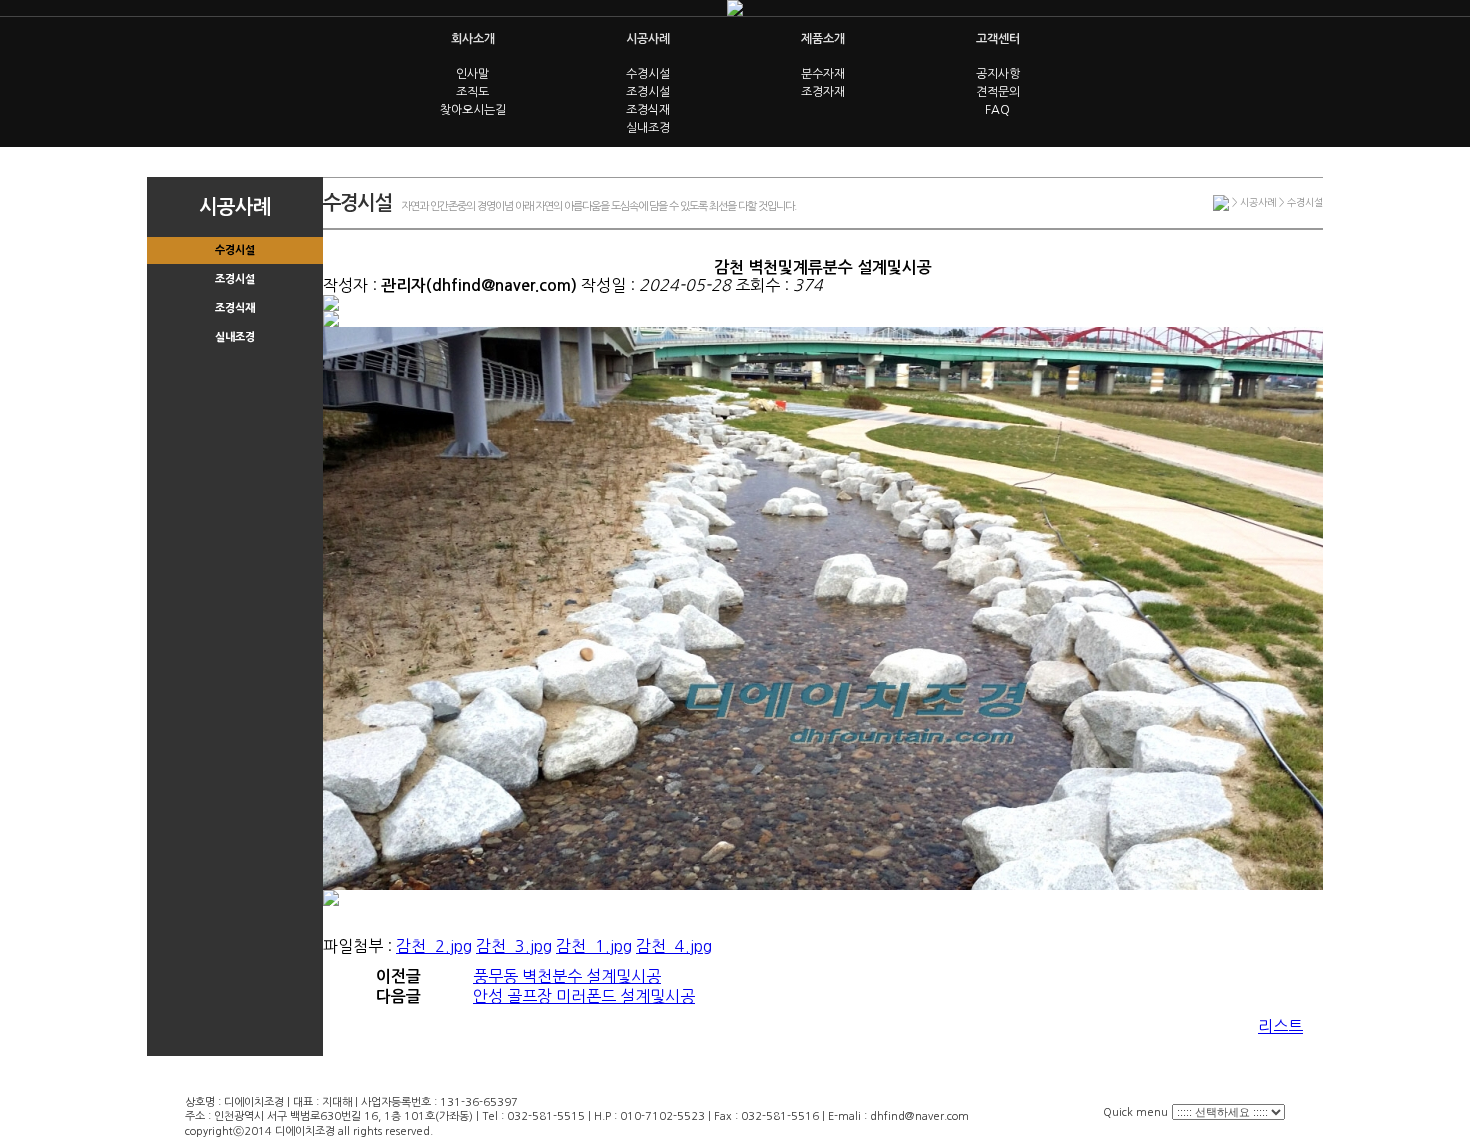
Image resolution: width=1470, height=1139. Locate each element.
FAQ (997, 110)
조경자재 (823, 92)
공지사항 (998, 74)
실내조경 (648, 128)
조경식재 (648, 110)
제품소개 (823, 39)
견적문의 (998, 92)
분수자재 (823, 74)
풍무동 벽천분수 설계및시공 (567, 976)
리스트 (1280, 1026)
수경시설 (648, 74)
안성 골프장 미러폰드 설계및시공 (584, 996)
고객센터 (998, 39)
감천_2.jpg (434, 946)
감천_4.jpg (674, 946)
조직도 (472, 92)
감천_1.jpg (594, 946)
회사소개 (473, 39)
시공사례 (648, 39)
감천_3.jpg (514, 946)
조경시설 (648, 92)
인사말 (472, 74)
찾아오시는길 (473, 110)
